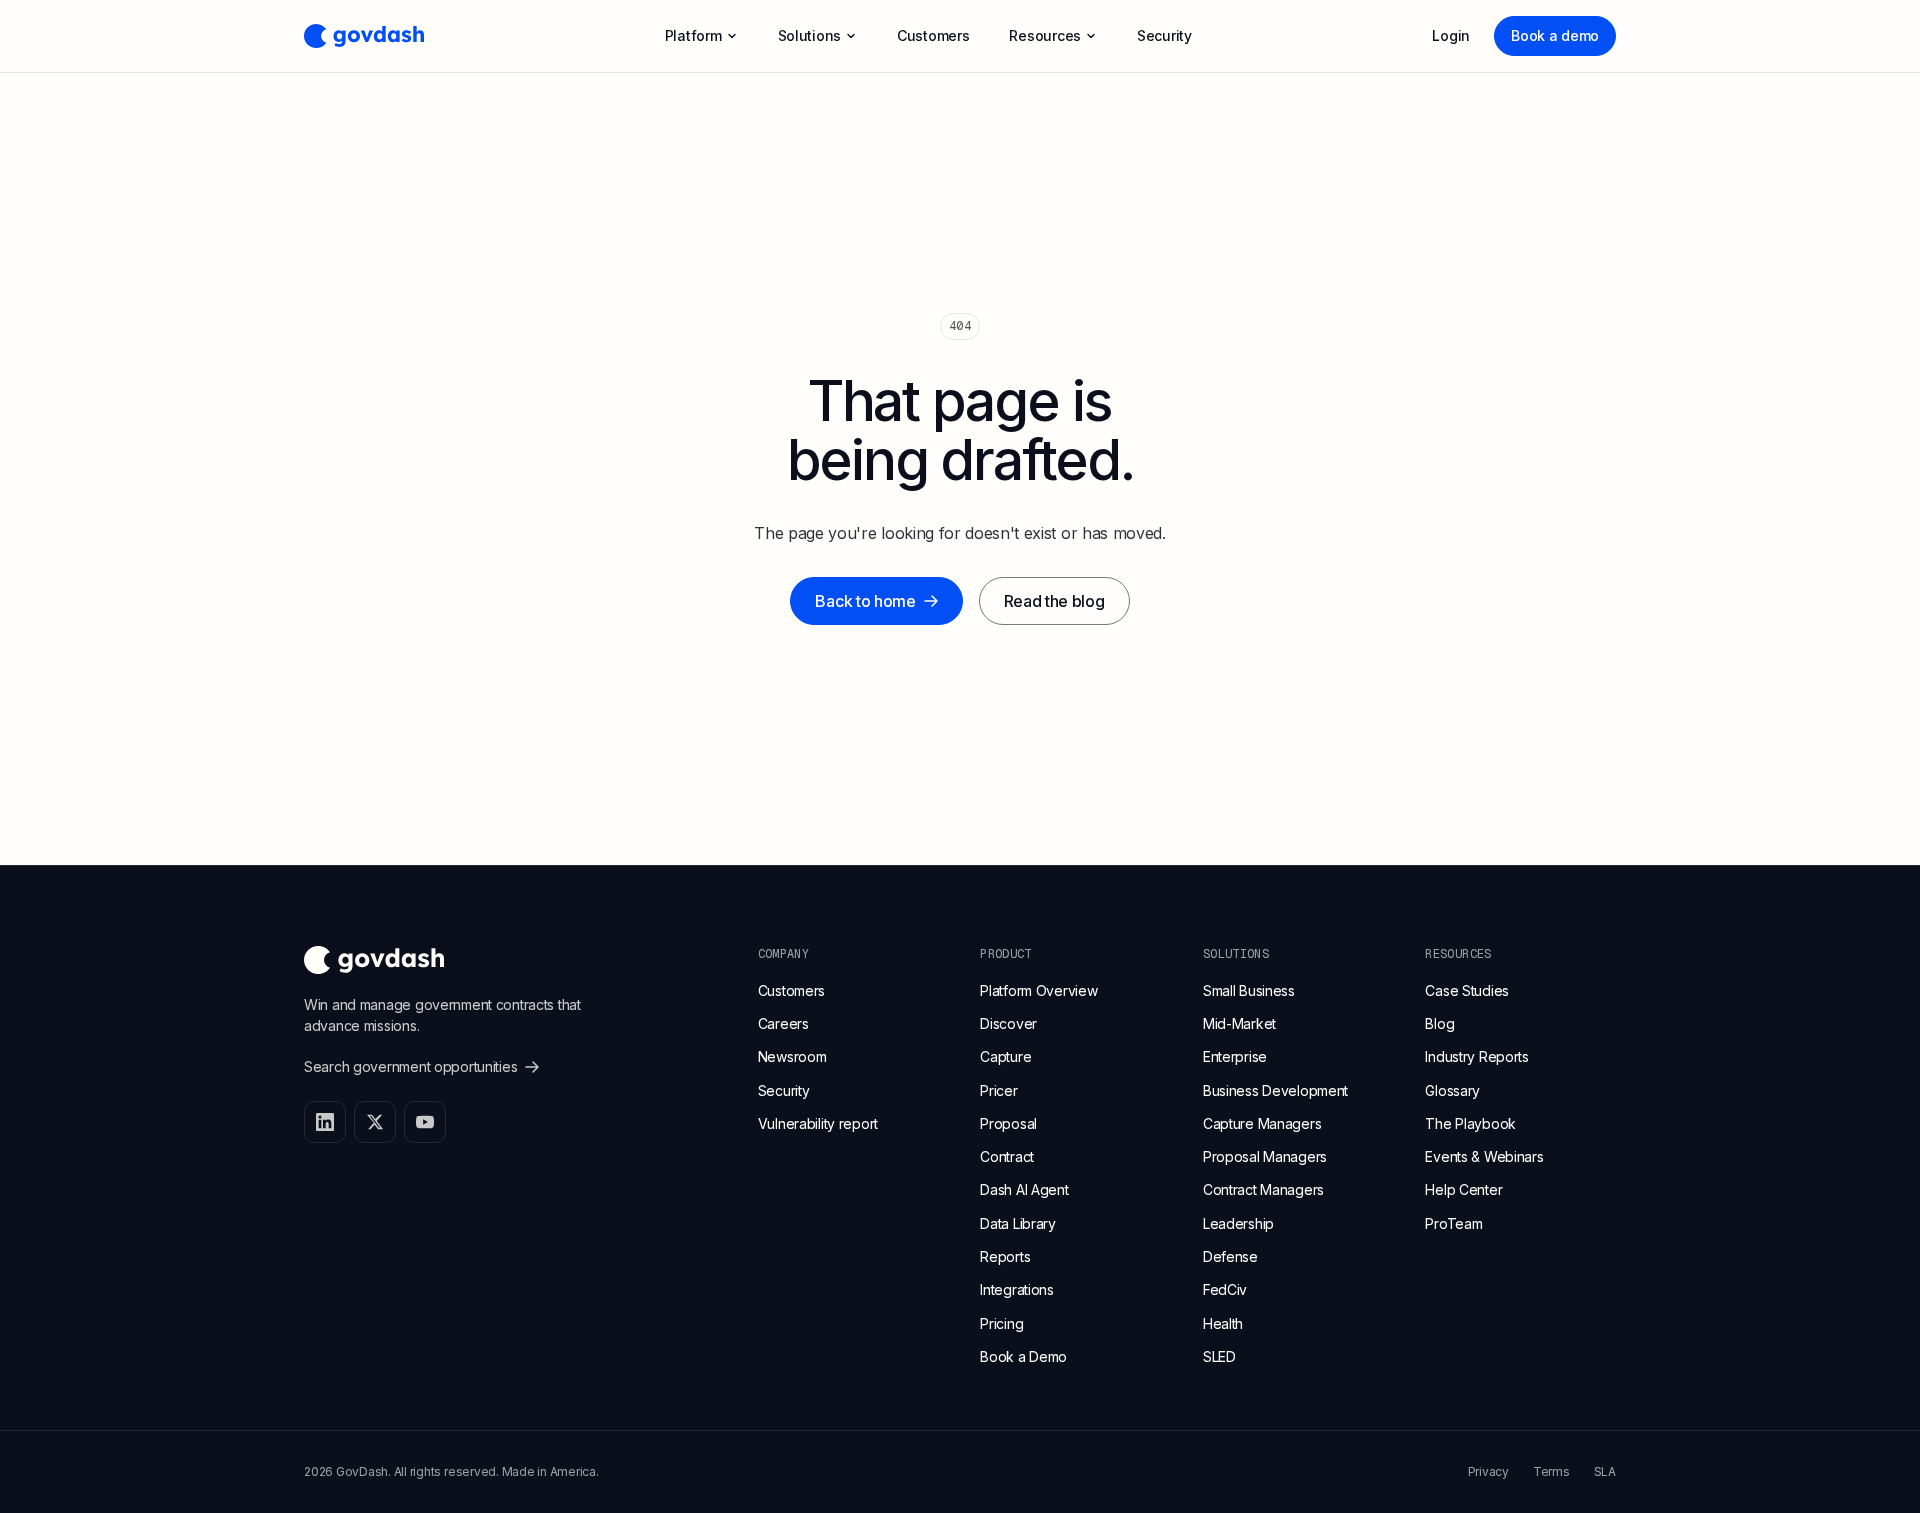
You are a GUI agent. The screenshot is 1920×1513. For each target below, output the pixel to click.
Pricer (998, 1090)
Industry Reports (1477, 1056)
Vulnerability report (818, 1123)
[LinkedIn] (325, 1122)
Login (1451, 35)
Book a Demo (1023, 1356)
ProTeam (1453, 1223)
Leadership (1238, 1223)
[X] (375, 1122)
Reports (1005, 1256)
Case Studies (1467, 990)
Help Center (1463, 1189)
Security (784, 1090)
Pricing (1001, 1323)
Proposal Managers (1265, 1156)
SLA (1605, 1471)
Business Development (1275, 1090)
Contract (1007, 1156)
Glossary (1452, 1090)
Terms (1551, 1471)
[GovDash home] (364, 36)
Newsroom (792, 1056)
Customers (791, 990)
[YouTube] (425, 1122)
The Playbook (1470, 1123)
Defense (1230, 1256)
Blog (1439, 1023)
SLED (1219, 1356)
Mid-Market (1239, 1023)
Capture (1005, 1056)
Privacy (1488, 1471)
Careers (783, 1023)
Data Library (1018, 1223)
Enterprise (1235, 1056)
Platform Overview (1038, 990)
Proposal (1008, 1123)
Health (1223, 1323)
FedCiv (1225, 1289)
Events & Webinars (1484, 1156)
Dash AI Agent (1024, 1189)
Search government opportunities (410, 1066)
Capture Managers (1262, 1123)
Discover (1008, 1023)
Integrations (1017, 1289)
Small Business (1249, 990)
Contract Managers (1263, 1189)
